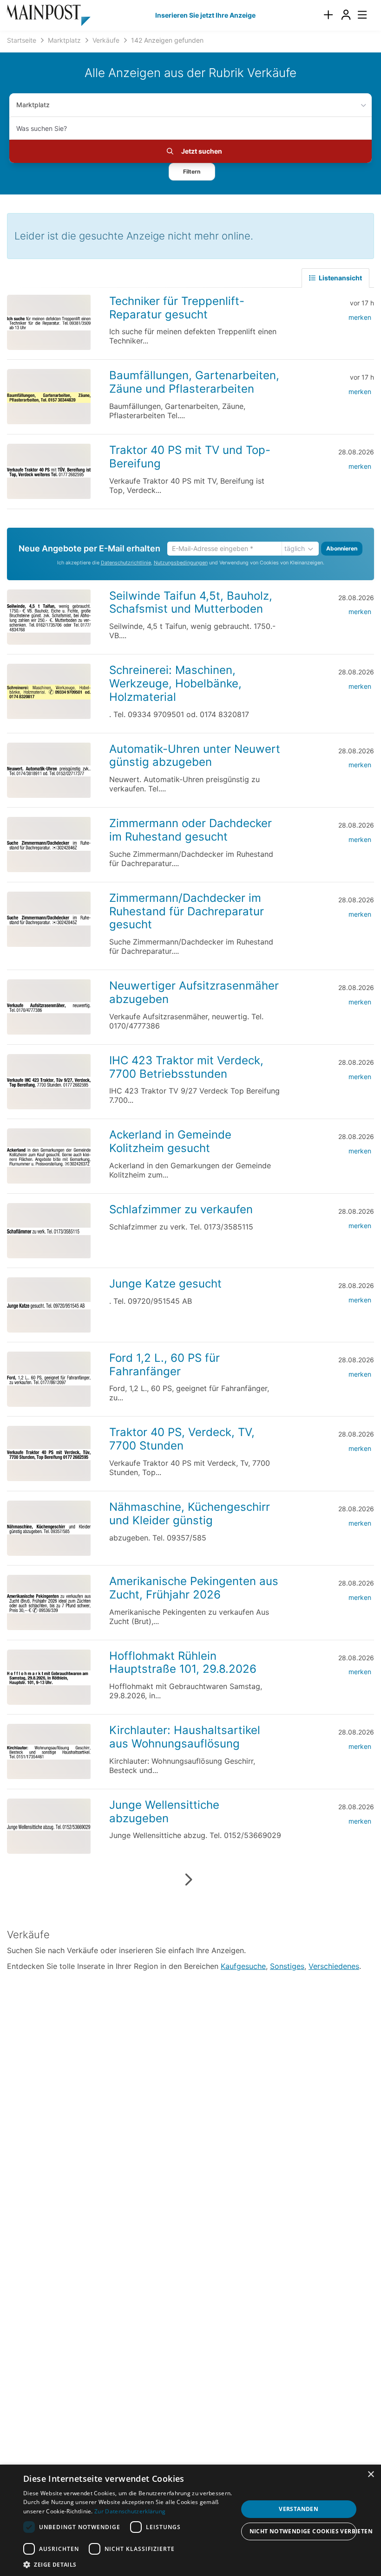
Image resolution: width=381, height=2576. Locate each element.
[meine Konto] (346, 15)
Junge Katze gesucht (165, 1284)
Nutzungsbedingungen (181, 563)
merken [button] (360, 317)
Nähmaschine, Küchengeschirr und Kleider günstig (190, 1514)
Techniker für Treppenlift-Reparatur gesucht (177, 308)
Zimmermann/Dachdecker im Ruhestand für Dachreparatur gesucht (187, 911)
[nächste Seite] (188, 1880)
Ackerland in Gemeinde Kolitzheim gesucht (170, 1141)
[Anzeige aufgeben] (328, 15)
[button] (192, 172)
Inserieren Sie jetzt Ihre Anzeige (205, 15)
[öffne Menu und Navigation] (358, 14)
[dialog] (190, 2520)
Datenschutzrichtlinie (126, 563)
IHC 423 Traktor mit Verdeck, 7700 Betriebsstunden (186, 1067)
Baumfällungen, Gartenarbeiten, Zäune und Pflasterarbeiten (194, 382)
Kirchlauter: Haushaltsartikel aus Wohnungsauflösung (185, 1737)
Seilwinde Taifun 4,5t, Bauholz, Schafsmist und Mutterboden (191, 602)
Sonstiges (287, 1966)
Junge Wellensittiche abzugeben (164, 1812)
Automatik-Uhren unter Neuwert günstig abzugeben (195, 756)
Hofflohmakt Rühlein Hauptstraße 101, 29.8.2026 (183, 1663)
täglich (295, 548)
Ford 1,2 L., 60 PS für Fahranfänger (164, 1365)
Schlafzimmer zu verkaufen (181, 1209)
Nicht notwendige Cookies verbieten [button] (303, 2531)
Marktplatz (33, 105)
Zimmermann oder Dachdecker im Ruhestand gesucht (190, 830)
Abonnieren (342, 548)
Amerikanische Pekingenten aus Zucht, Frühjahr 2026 (194, 1588)
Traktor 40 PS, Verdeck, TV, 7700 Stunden (182, 1439)
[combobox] (190, 128)
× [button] (371, 2475)
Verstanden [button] (299, 2509)
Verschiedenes (334, 1966)
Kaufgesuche (243, 1966)
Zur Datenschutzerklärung (130, 2511)
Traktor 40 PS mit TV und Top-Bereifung (190, 457)
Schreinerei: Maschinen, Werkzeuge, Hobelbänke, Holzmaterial (175, 683)
